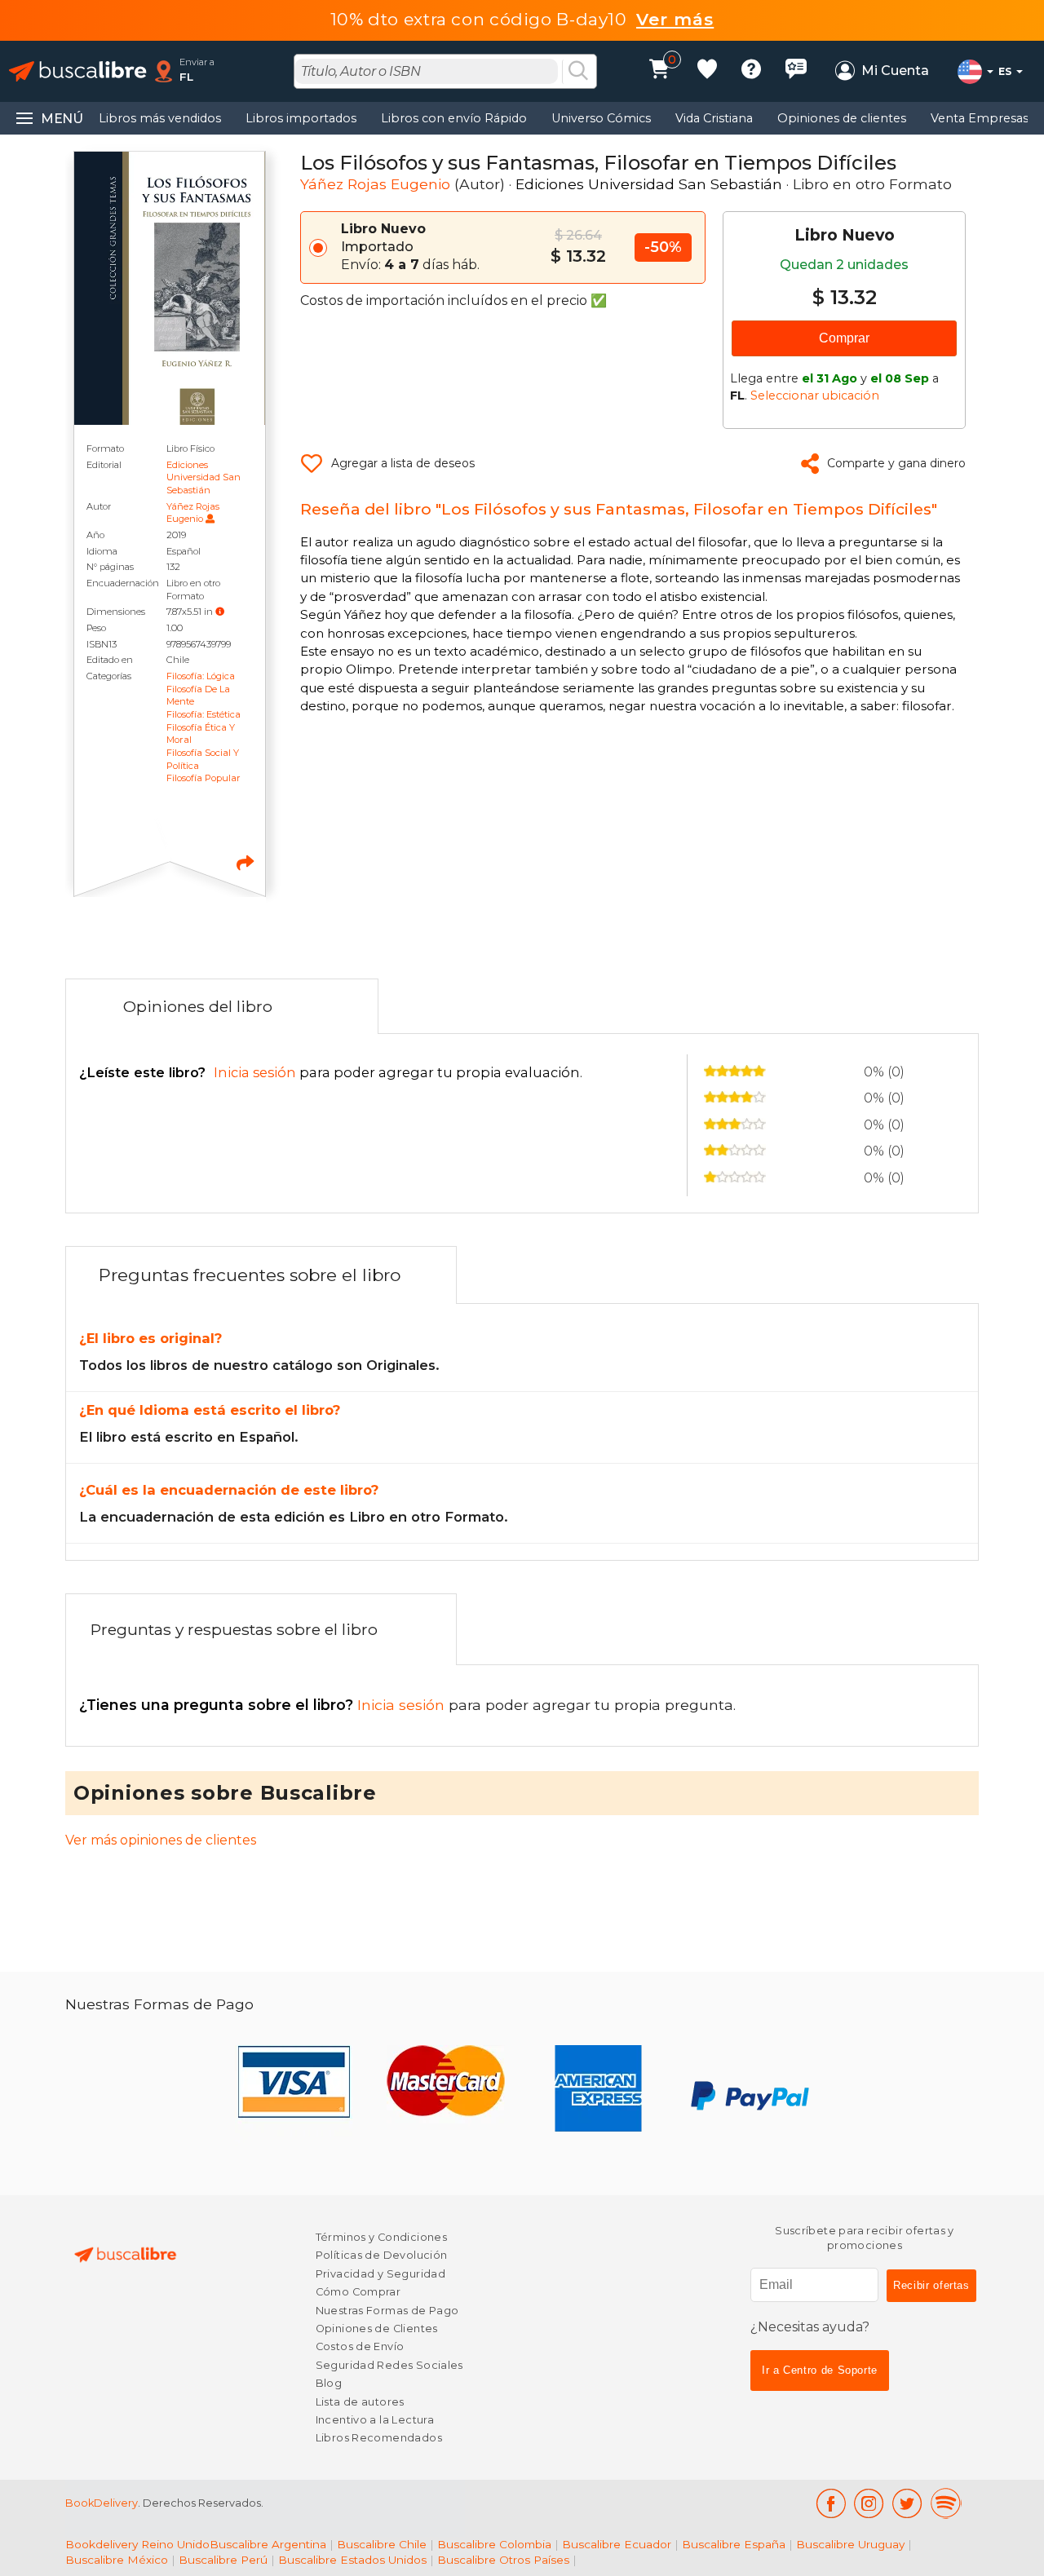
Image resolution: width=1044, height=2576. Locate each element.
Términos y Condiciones (381, 2237)
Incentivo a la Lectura (375, 2420)
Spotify (946, 2503)
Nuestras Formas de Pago (387, 2311)
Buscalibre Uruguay (850, 2544)
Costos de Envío (360, 2346)
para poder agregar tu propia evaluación (330, 1072)
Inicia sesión (264, 1705)
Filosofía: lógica (201, 676)
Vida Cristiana (714, 118)
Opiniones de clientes (842, 118)
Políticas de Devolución (382, 2255)
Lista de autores (360, 2402)
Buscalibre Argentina (268, 2544)
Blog (329, 2383)
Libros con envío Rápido (454, 118)
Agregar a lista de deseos (403, 463)
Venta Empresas (980, 118)
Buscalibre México (117, 2560)
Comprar (844, 338)
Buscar (578, 72)
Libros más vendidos (160, 118)
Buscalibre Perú (223, 2560)
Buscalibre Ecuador (617, 2544)
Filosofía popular (203, 778)
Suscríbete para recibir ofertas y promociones (865, 2238)
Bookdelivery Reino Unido (137, 2544)
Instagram (869, 2503)
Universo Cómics (601, 118)
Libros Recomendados (379, 2438)
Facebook (831, 2503)
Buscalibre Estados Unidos (352, 2560)
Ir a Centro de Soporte (820, 2370)
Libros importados (301, 118)
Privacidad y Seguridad (380, 2274)
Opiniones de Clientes (377, 2329)
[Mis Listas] (707, 71)
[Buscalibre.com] (77, 71)
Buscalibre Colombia (494, 2544)
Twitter (907, 2503)
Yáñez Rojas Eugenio (193, 513)
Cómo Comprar (358, 2292)
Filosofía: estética (203, 714)
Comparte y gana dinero (896, 463)
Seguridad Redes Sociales (389, 2365)
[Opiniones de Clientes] (796, 71)
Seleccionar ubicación (815, 395)
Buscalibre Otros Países (503, 2560)
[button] (220, 611)
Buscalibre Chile (382, 2544)
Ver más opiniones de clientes (161, 1840)
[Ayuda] (751, 71)
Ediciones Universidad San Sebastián (203, 477)
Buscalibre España (734, 2544)
